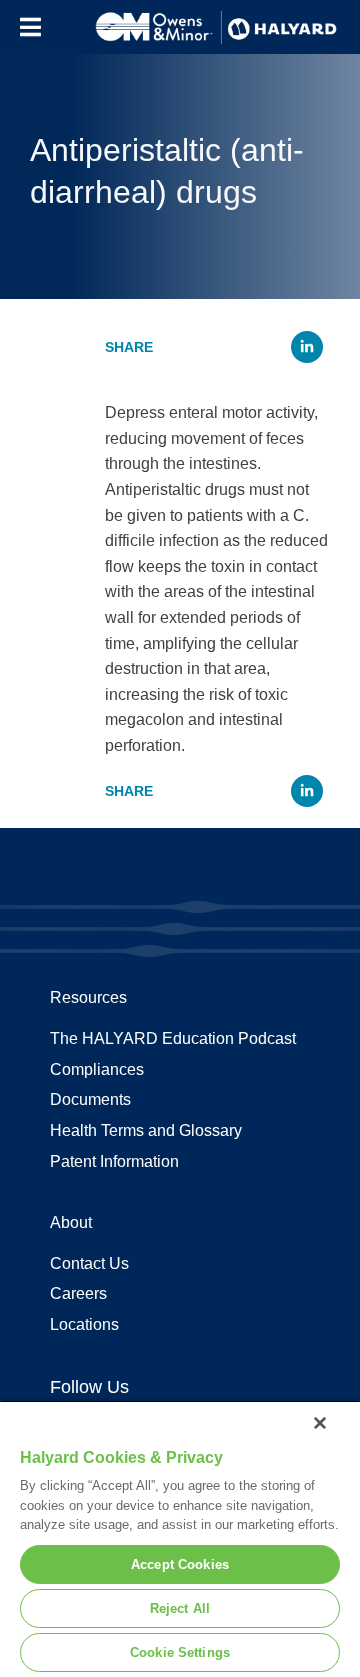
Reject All (180, 1608)
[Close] (320, 1423)
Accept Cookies (180, 1564)
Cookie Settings (180, 1652)
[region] (180, 1538)
